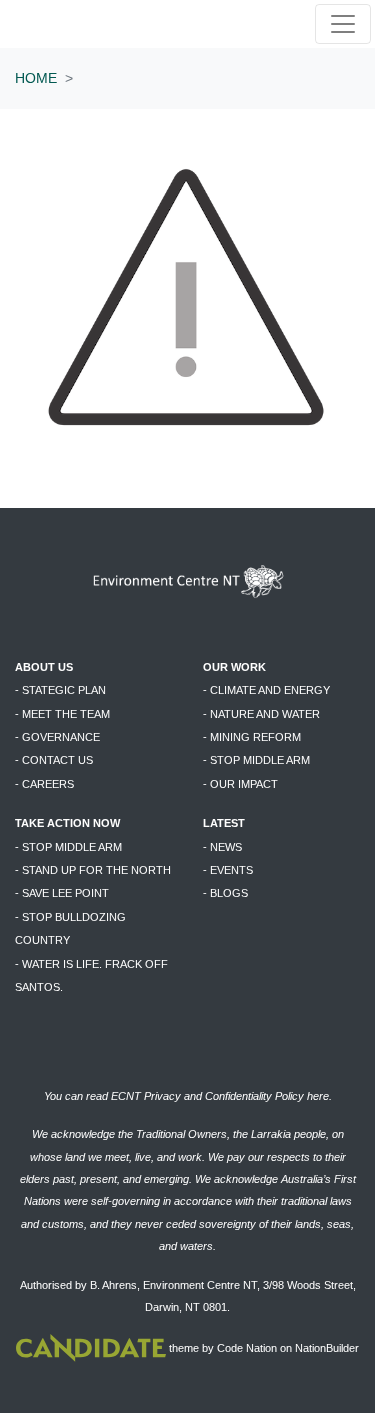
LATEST (224, 823)
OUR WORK (234, 667)
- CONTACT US (54, 760)
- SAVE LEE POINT (62, 893)
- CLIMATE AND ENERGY (266, 690)
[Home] (79, 24)
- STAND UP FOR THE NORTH (93, 870)
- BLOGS (225, 893)
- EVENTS (228, 870)
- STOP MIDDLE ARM (256, 760)
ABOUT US (44, 667)
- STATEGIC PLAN (60, 690)
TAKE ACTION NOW (67, 823)
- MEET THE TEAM (62, 714)
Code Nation (247, 1349)
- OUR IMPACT (240, 784)
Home (36, 78)
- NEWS (222, 847)
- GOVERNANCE (57, 737)
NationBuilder (327, 1349)
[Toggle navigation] (343, 24)
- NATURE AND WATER (261, 714)
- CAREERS (44, 784)
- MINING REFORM (252, 737)
